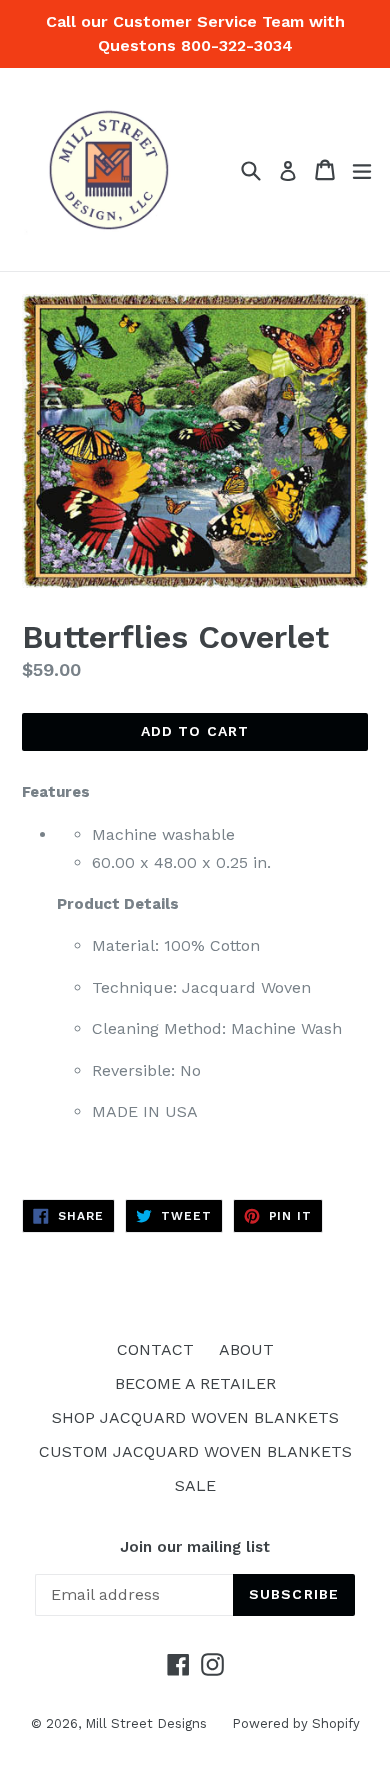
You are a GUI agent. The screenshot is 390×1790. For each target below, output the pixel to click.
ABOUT (246, 1349)
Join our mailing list (195, 1547)
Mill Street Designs (146, 1723)
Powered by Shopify (296, 1723)
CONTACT (155, 1349)
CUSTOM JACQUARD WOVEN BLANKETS (195, 1451)
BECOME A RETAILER (195, 1383)
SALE (195, 1485)
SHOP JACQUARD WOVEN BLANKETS (195, 1417)
